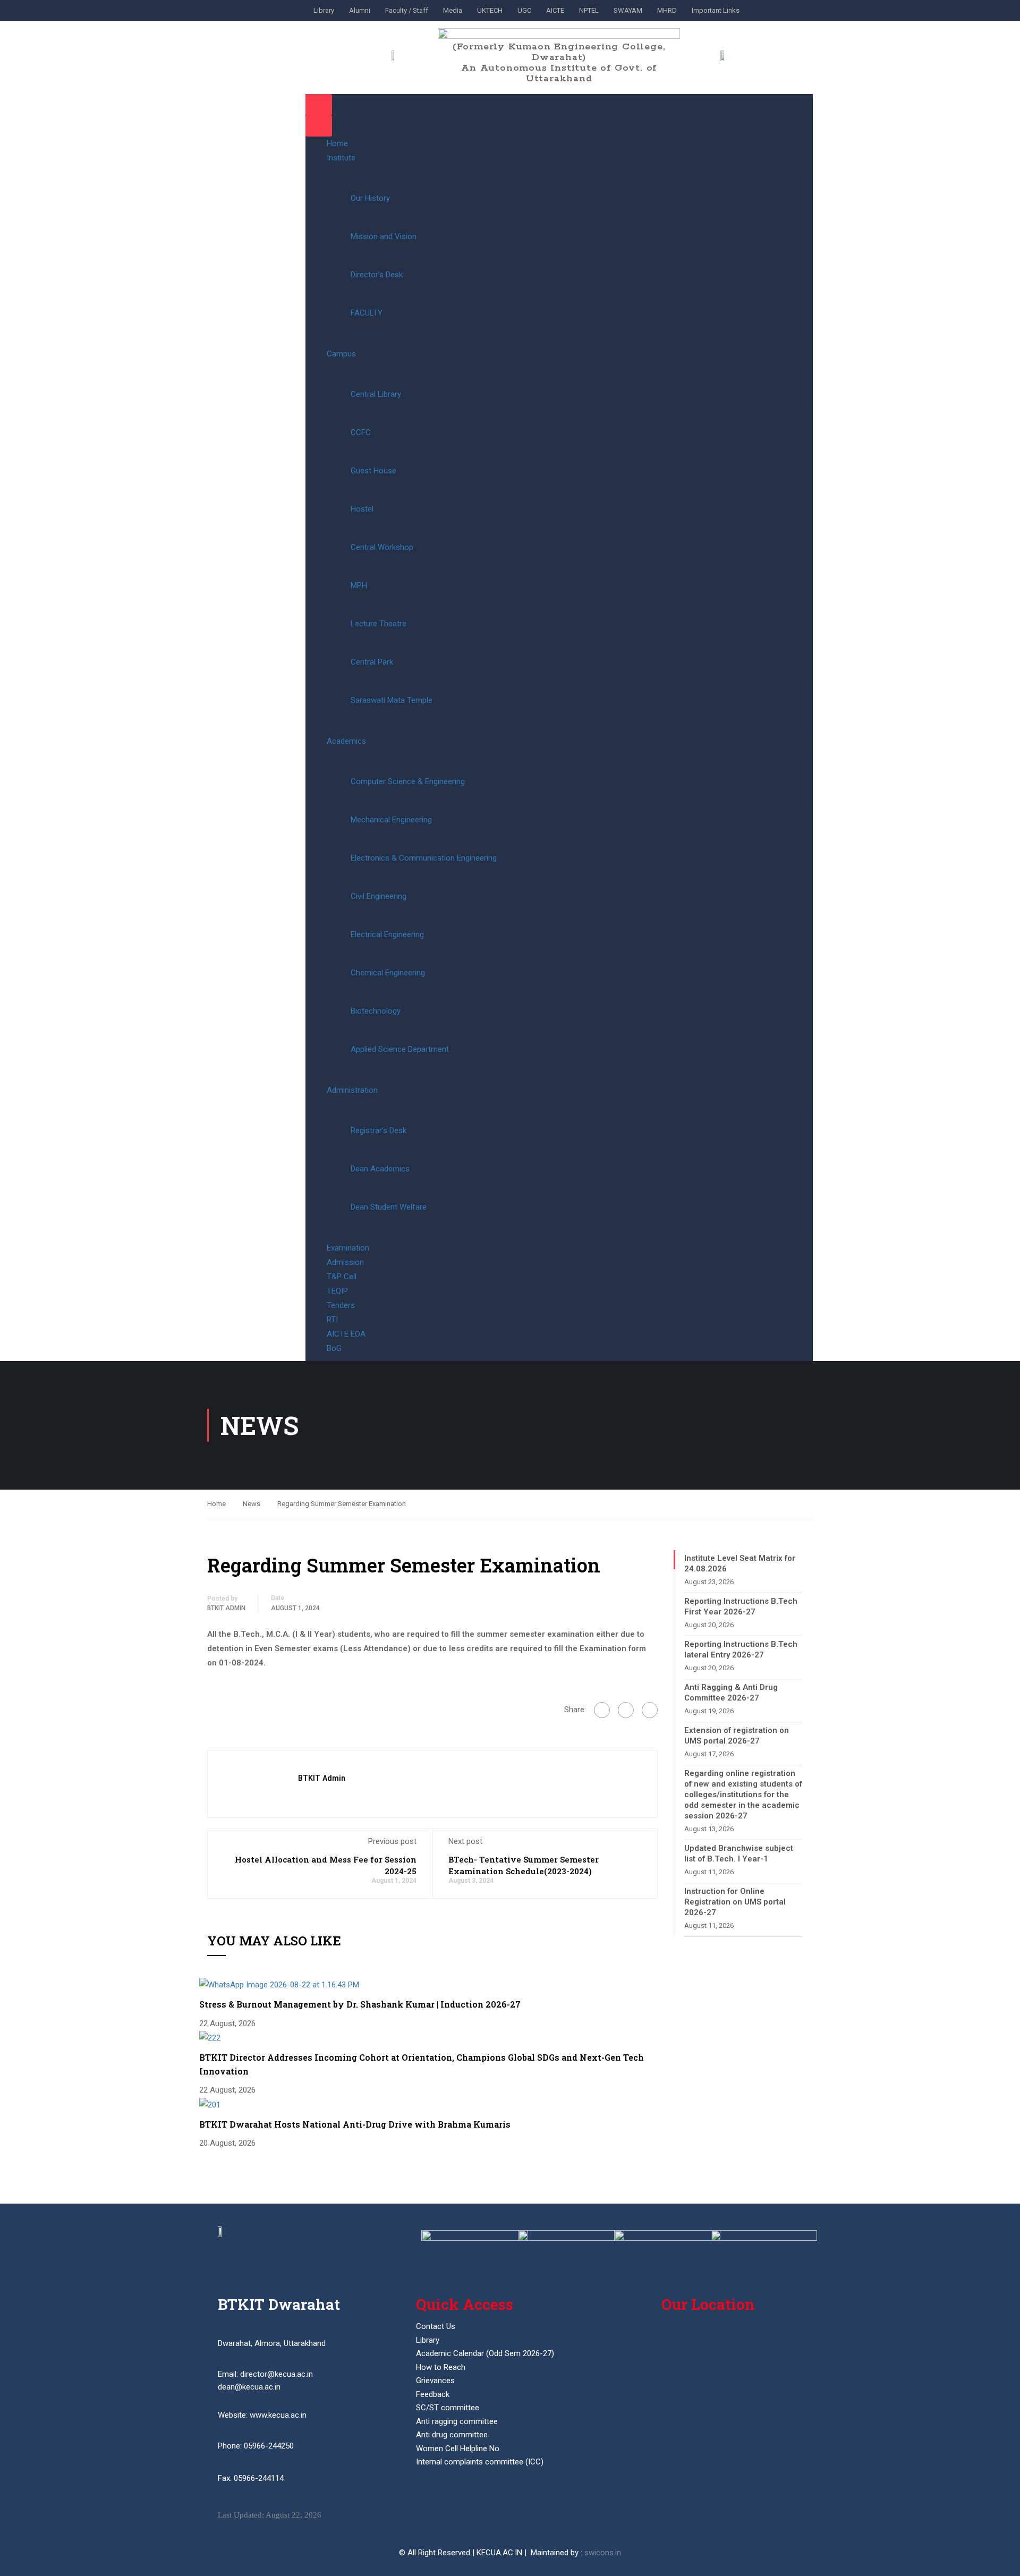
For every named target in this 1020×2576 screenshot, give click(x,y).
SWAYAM (628, 10)
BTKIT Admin (226, 1608)
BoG (334, 1348)
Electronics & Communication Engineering (424, 858)
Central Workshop (382, 547)
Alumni (360, 10)
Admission (345, 1262)
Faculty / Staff (407, 10)
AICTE (555, 10)
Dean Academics (380, 1169)
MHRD (667, 10)
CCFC (361, 432)
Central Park (372, 662)
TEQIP (337, 1291)
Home (337, 143)
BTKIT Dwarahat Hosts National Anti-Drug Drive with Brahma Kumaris (355, 2124)
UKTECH (490, 10)
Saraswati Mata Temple (392, 700)
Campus (341, 354)
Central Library (376, 394)
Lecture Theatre (379, 624)
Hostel (362, 509)
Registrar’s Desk (379, 1130)
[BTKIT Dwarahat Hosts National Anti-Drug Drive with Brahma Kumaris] (210, 2104)
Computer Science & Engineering (408, 781)
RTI (332, 1320)
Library (324, 10)
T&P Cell (342, 1277)
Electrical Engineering (387, 934)
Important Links (716, 10)
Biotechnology (376, 1011)
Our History (370, 198)
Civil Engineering (379, 896)
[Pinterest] (650, 1710)
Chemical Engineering (388, 973)
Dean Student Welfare (389, 1207)
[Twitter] (626, 1710)
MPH (359, 585)
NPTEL (589, 10)
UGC (524, 10)
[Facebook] (602, 1710)
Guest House (373, 471)
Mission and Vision (384, 236)
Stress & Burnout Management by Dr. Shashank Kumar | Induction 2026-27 (360, 2004)
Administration (352, 1090)
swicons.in (603, 2553)
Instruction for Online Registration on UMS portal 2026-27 (735, 1902)
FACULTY (367, 313)
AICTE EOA (346, 1334)
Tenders (341, 1305)
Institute (341, 158)
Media (453, 10)
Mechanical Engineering (391, 820)
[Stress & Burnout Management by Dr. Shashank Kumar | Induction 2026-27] (279, 1984)
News (252, 1504)
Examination (348, 1248)
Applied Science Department (400, 1049)
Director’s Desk (377, 275)
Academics (346, 741)
